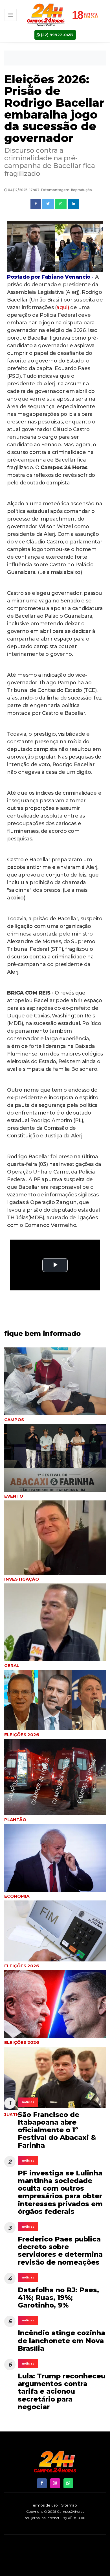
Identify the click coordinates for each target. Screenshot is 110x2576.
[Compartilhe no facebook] (36, 204)
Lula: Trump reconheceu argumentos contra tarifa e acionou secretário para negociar (62, 2391)
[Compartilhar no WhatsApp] (61, 204)
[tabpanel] (55, 1542)
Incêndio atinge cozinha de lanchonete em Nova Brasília (61, 2340)
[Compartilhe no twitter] (48, 204)
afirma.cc (77, 2518)
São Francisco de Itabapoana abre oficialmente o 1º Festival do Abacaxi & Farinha (57, 2130)
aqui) (63, 307)
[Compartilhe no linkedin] (73, 204)
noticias (28, 2102)
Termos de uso (44, 2505)
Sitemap (69, 2505)
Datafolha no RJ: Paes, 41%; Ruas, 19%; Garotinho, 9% (58, 2298)
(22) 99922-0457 (57, 35)
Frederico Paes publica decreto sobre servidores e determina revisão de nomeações (60, 2251)
